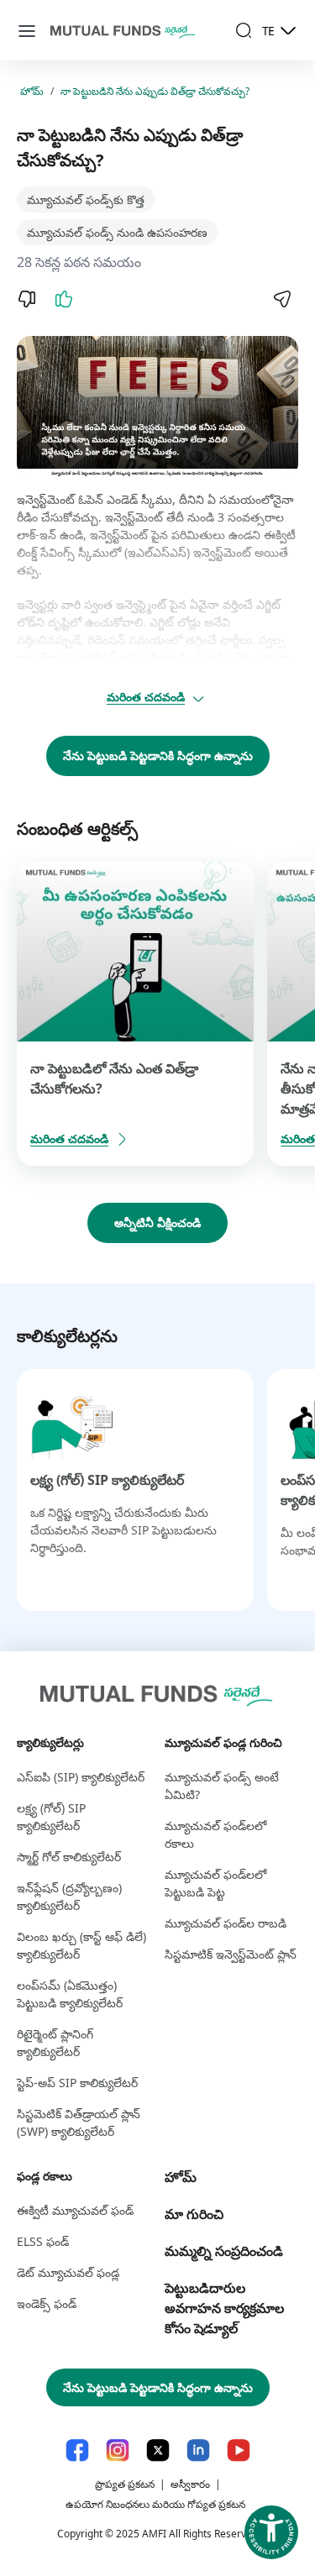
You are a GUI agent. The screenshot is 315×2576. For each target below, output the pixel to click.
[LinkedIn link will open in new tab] (198, 2450)
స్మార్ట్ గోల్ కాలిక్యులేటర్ (69, 1857)
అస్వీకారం (190, 2484)
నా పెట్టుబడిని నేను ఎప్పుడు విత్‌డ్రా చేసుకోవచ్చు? (155, 91)
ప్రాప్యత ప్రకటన (125, 2484)
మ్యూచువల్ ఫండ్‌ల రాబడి (226, 1923)
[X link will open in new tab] (158, 2450)
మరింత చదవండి (146, 697)
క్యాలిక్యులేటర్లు (50, 1742)
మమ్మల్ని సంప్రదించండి (224, 2251)
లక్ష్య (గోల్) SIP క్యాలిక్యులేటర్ (107, 1480)
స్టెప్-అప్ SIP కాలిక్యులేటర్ (77, 2083)
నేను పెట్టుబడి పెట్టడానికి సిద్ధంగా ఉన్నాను (158, 755)
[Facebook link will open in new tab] (77, 2450)
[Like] (64, 299)
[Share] (281, 299)
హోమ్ (32, 91)
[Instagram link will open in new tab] (118, 2450)
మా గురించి (194, 2214)
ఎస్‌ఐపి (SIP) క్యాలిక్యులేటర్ (81, 1777)
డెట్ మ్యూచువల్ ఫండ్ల (68, 2272)
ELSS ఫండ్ (43, 2241)
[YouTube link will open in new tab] (239, 2450)
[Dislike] (27, 299)
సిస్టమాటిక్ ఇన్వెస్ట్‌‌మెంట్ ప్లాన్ (231, 1954)
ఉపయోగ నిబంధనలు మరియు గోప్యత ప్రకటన (155, 2504)
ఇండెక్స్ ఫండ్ (47, 2303)
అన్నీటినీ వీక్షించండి (157, 1222)
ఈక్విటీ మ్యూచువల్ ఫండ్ (75, 2210)
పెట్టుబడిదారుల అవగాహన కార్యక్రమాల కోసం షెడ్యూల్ (224, 2308)
